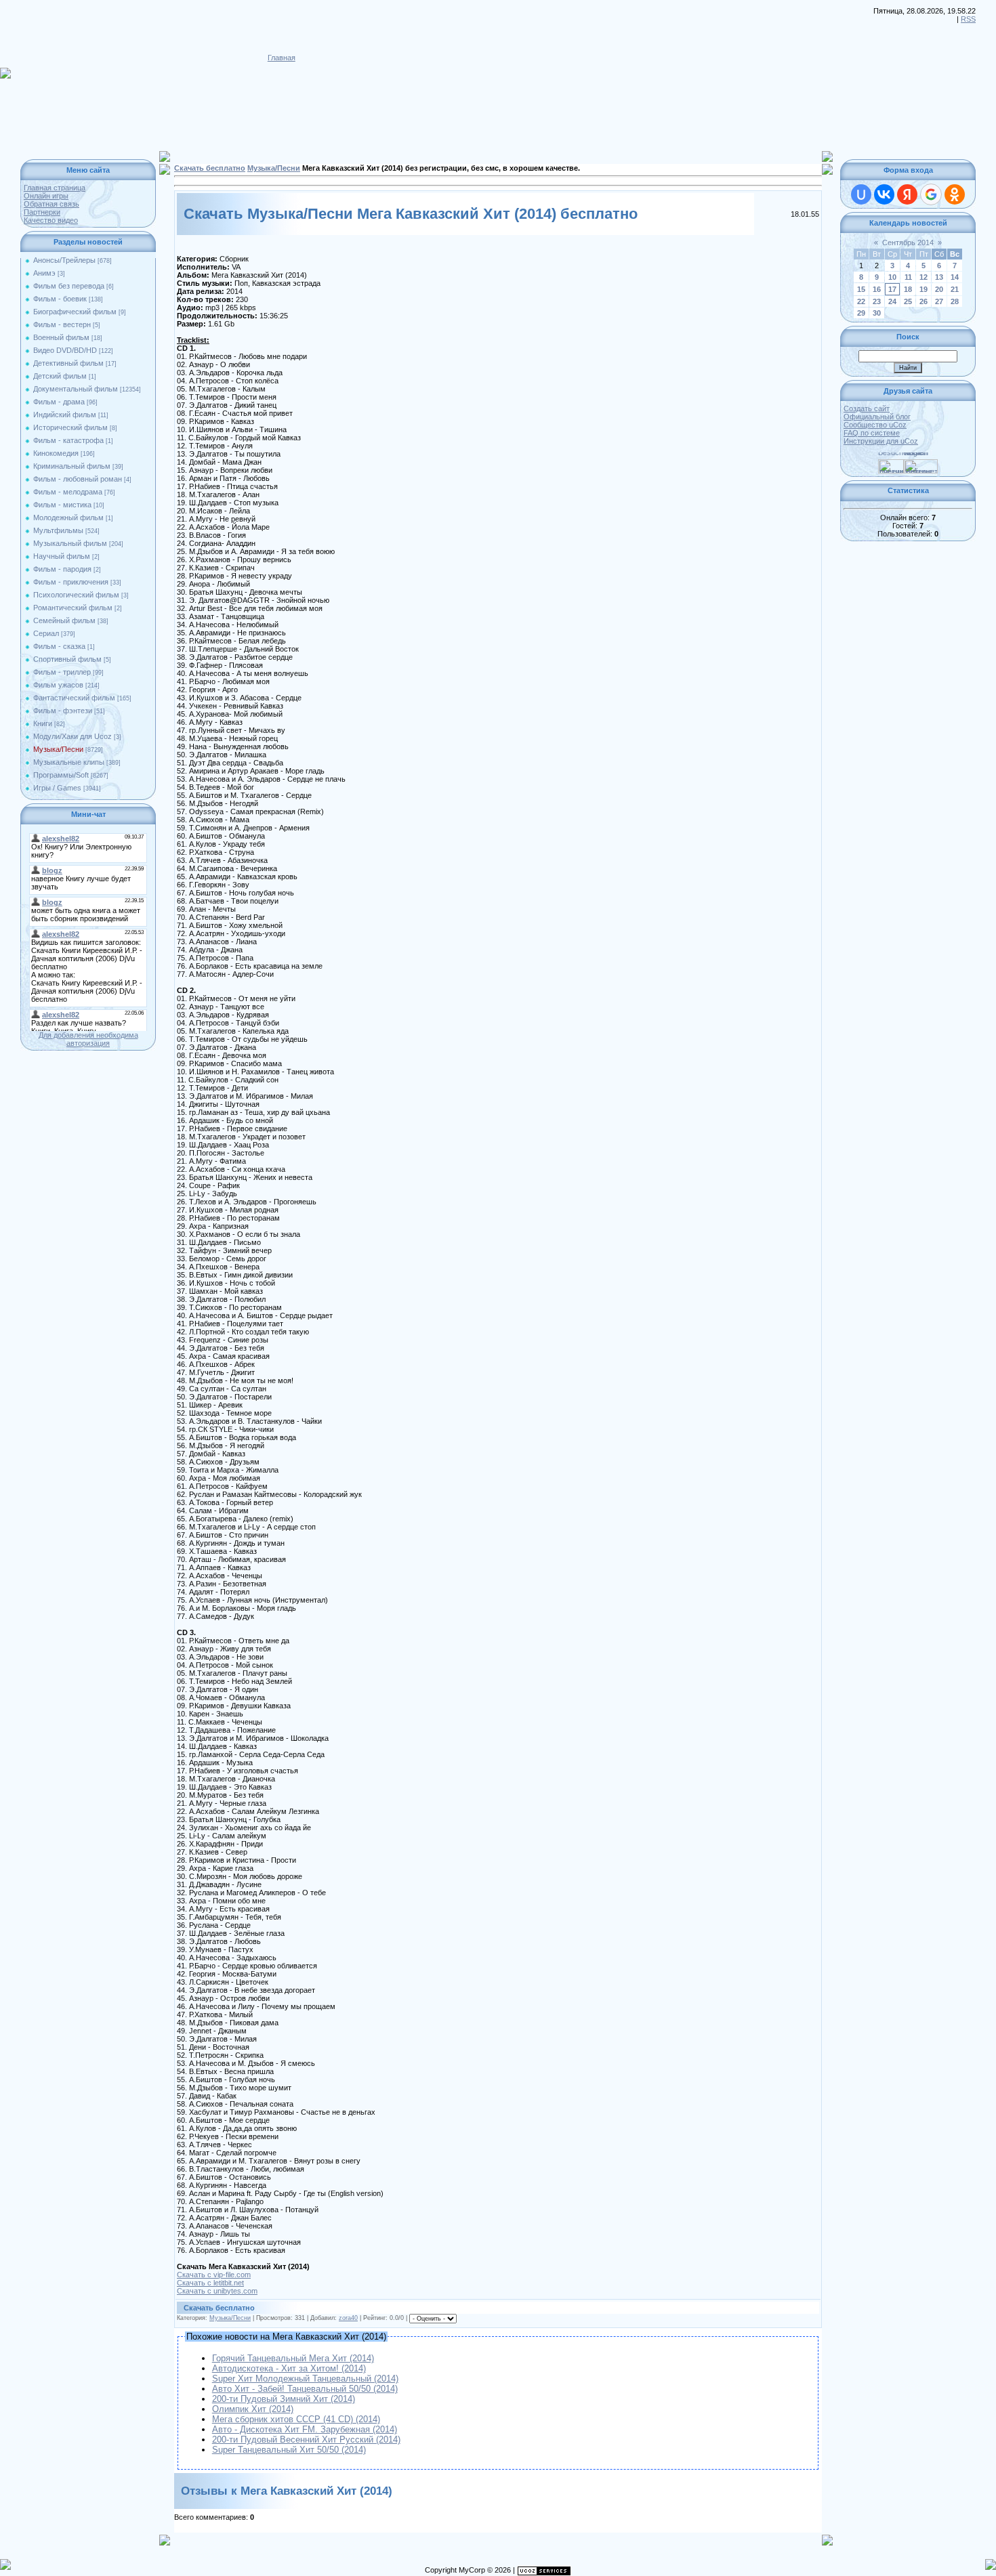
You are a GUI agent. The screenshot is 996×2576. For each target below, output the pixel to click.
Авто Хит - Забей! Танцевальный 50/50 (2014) (305, 2389)
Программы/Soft (61, 775)
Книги (43, 723)
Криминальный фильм (72, 466)
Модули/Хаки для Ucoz (72, 736)
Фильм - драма (59, 402)
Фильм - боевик (60, 299)
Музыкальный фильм (70, 543)
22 (861, 301)
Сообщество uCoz (875, 425)
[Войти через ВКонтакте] (884, 194)
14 (955, 277)
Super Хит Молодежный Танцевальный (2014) (305, 2379)
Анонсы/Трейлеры (64, 260)
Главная (282, 58)
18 (908, 289)
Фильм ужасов (58, 685)
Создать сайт (867, 408)
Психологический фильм (76, 595)
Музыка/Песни (58, 749)
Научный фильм (62, 556)
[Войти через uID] (861, 194)
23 (877, 301)
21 (955, 289)
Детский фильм (60, 376)
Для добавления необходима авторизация (88, 1039)
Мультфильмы (58, 530)
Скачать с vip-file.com (214, 2275)
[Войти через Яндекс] (907, 194)
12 (924, 277)
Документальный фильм (76, 389)
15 (861, 289)
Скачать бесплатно (210, 168)
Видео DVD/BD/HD (65, 350)
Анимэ (44, 273)
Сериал (46, 633)
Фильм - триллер (62, 672)
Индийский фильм (65, 415)
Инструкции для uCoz (881, 441)
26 (924, 301)
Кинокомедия (56, 453)
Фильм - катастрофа (68, 440)
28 (955, 301)
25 (908, 301)
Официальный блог (877, 417)
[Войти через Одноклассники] (955, 194)
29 (861, 313)
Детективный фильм (68, 363)
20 (939, 289)
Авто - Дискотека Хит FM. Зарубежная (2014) (305, 2429)
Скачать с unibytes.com (217, 2291)
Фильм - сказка (59, 646)
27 (939, 301)
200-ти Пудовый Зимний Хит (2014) (284, 2399)
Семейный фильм (64, 620)
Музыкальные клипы (69, 762)
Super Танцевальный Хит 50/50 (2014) (289, 2450)
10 (892, 277)
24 (892, 301)
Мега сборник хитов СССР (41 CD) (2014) (296, 2419)
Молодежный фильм (68, 518)
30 (877, 313)
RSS (968, 19)
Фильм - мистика (62, 505)
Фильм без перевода (69, 286)
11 (908, 277)
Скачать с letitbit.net (210, 2283)
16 (877, 289)
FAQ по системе (872, 433)
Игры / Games (57, 788)
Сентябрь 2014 (908, 242)
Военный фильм (61, 337)
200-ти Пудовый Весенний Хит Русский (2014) (306, 2440)
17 (892, 289)
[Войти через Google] (931, 194)
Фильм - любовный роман (78, 479)
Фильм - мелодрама (68, 492)
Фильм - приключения (71, 582)
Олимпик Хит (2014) (253, 2409)
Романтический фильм (73, 608)
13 (939, 277)
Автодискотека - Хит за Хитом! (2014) (289, 2368)
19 (924, 289)
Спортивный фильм (67, 659)
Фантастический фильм (74, 698)
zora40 (348, 2318)
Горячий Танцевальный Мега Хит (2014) (293, 2358)
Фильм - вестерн (62, 324)
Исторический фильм (70, 427)
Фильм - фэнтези (63, 711)
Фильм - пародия (62, 569)
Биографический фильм (75, 312)
